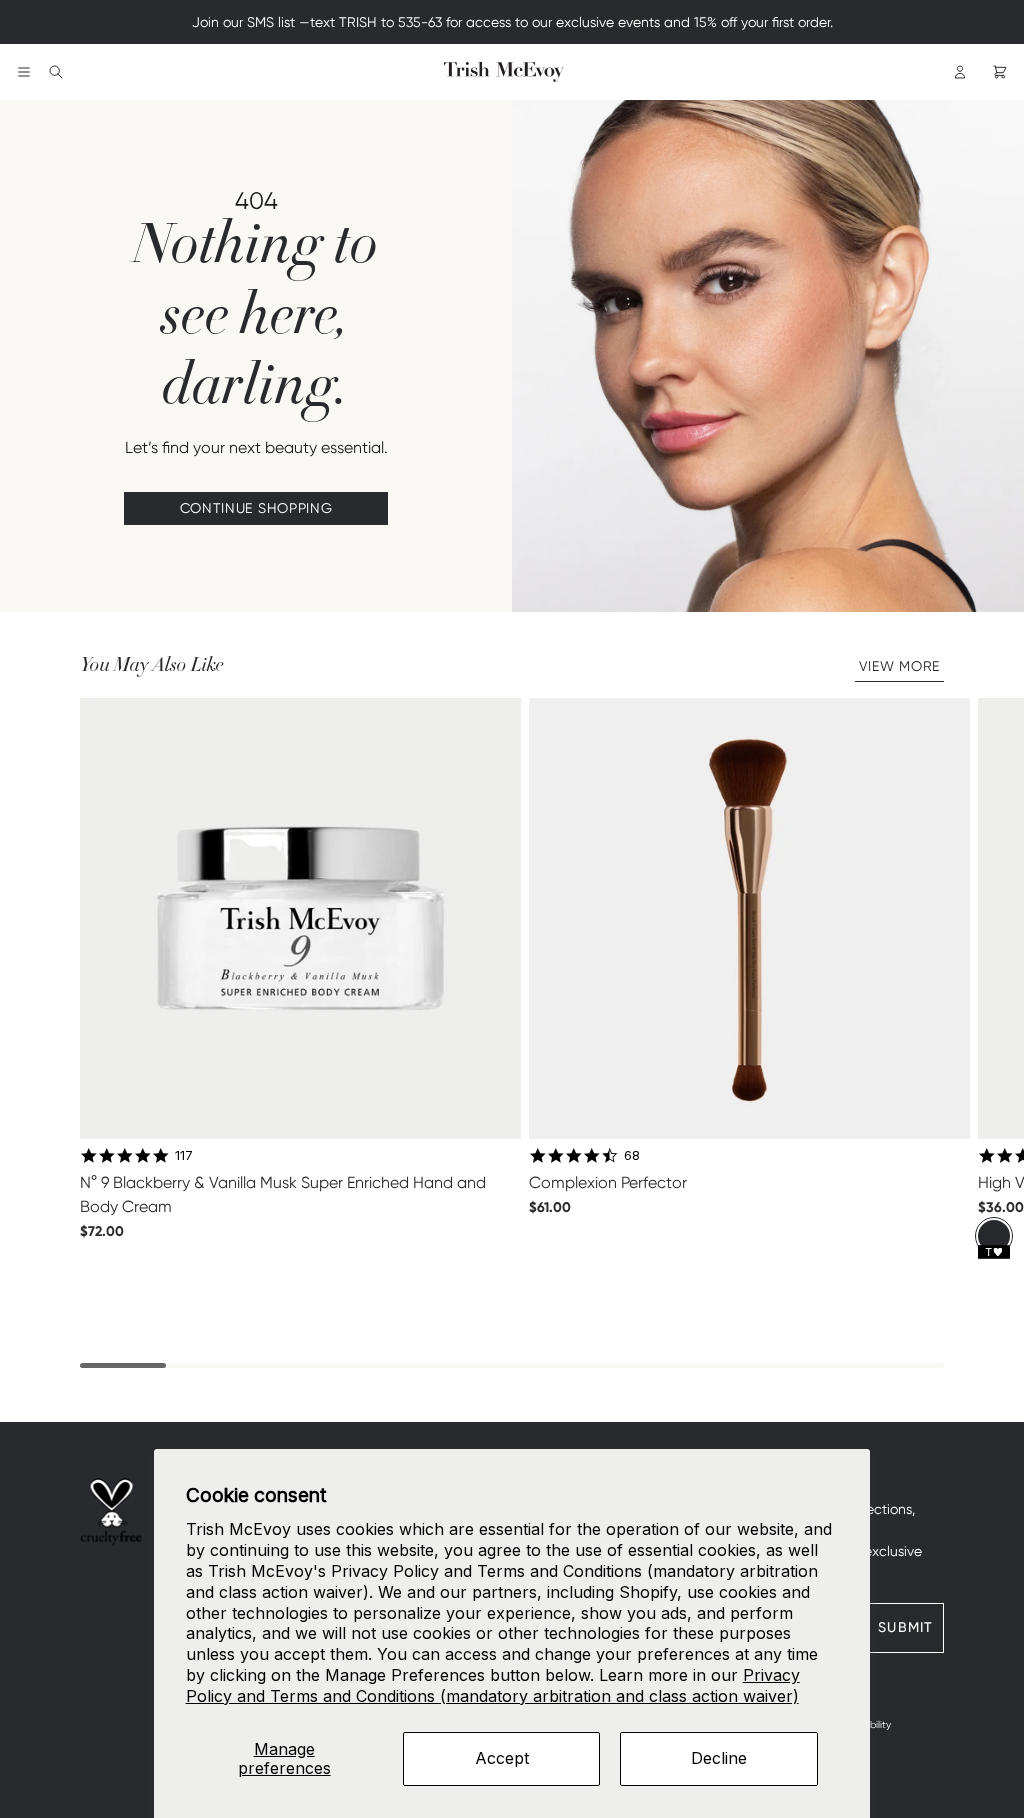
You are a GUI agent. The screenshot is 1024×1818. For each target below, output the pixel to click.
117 (184, 1155)
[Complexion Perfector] (749, 918)
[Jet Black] (994, 1236)
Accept (502, 1758)
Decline (719, 1758)
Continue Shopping (256, 508)
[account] (960, 72)
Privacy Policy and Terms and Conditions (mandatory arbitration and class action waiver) (493, 1685)
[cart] (1000, 72)
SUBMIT (905, 1627)
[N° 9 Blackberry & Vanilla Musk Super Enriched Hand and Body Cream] (300, 918)
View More (899, 666)
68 (632, 1155)
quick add (300, 1274)
